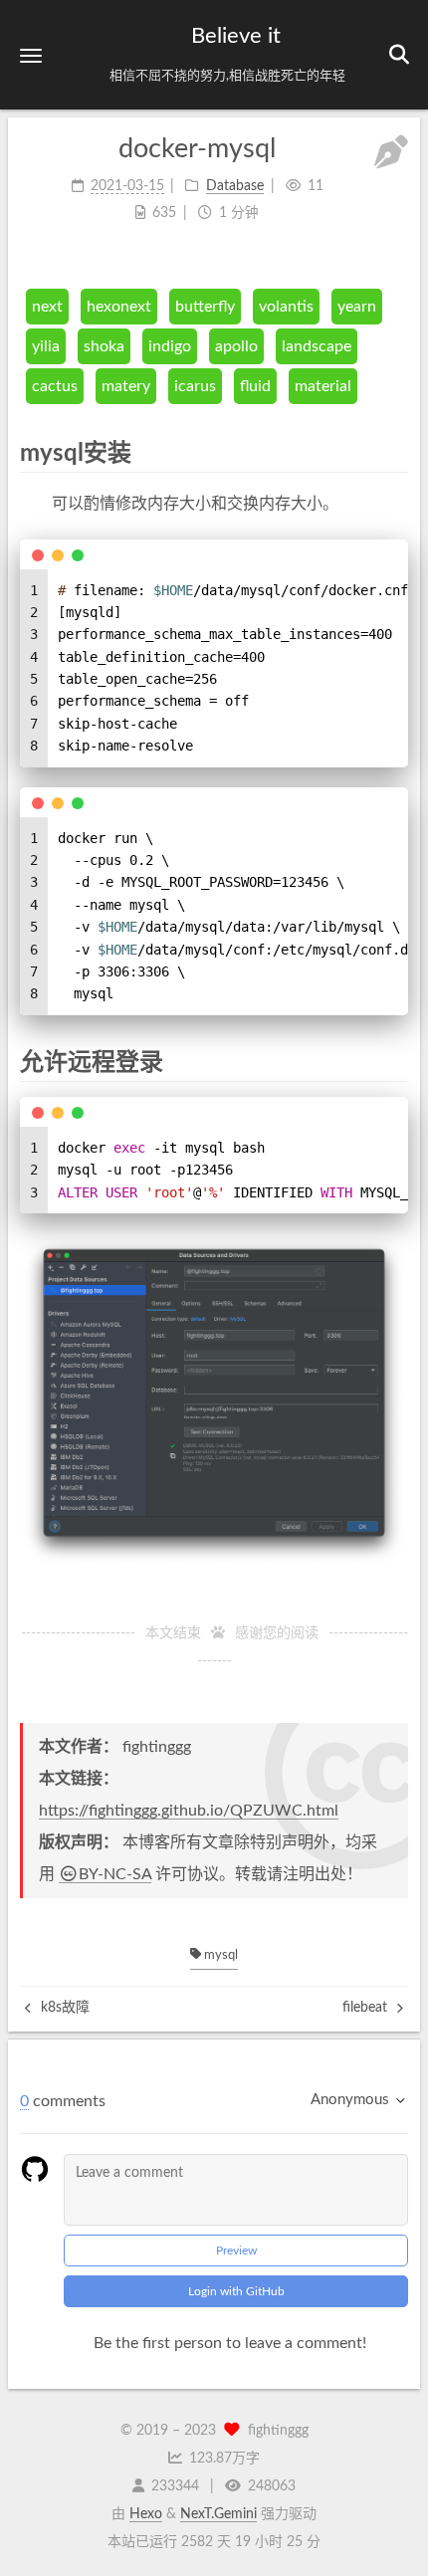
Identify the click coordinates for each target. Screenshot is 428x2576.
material (323, 386)
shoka (104, 346)
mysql (219, 1955)
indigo (170, 346)
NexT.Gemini (218, 2514)
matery (126, 386)
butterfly (205, 307)
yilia (46, 346)
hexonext (119, 307)
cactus (55, 386)
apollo (236, 346)
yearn (357, 307)
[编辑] (391, 155)
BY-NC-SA (115, 1874)
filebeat (367, 2008)
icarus (195, 386)
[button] (31, 55)
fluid (255, 386)
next (47, 307)
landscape (317, 346)
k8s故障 (63, 2008)
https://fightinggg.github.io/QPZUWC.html (189, 1811)
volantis (286, 307)
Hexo (146, 2514)
